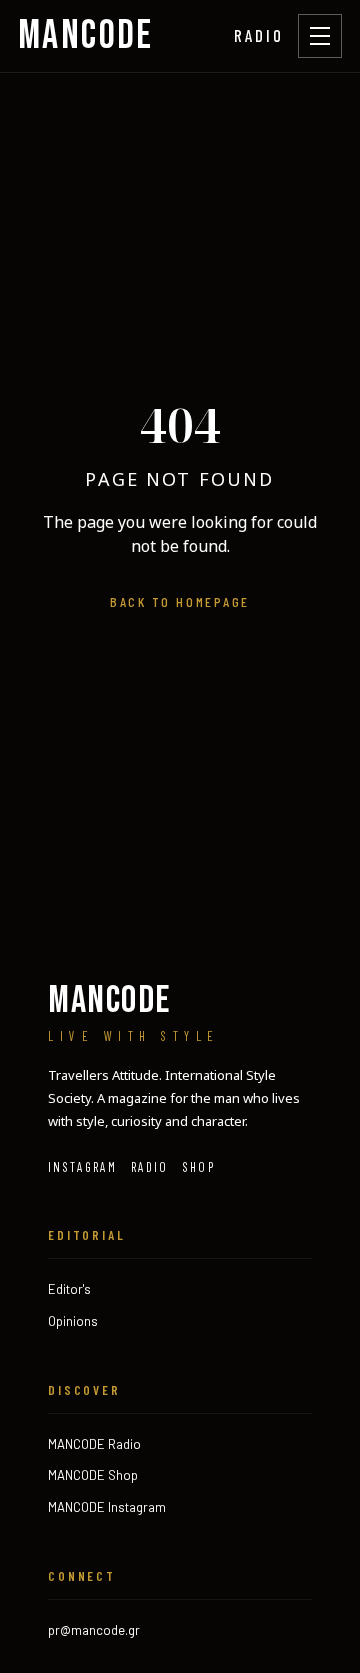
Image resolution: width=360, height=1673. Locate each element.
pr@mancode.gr (94, 1630)
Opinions (73, 1321)
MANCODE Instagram (107, 1507)
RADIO (259, 35)
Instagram (82, 1167)
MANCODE (86, 36)
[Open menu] (320, 36)
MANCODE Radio (94, 1444)
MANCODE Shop (93, 1475)
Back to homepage (179, 601)
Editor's (69, 1289)
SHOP (199, 1167)
